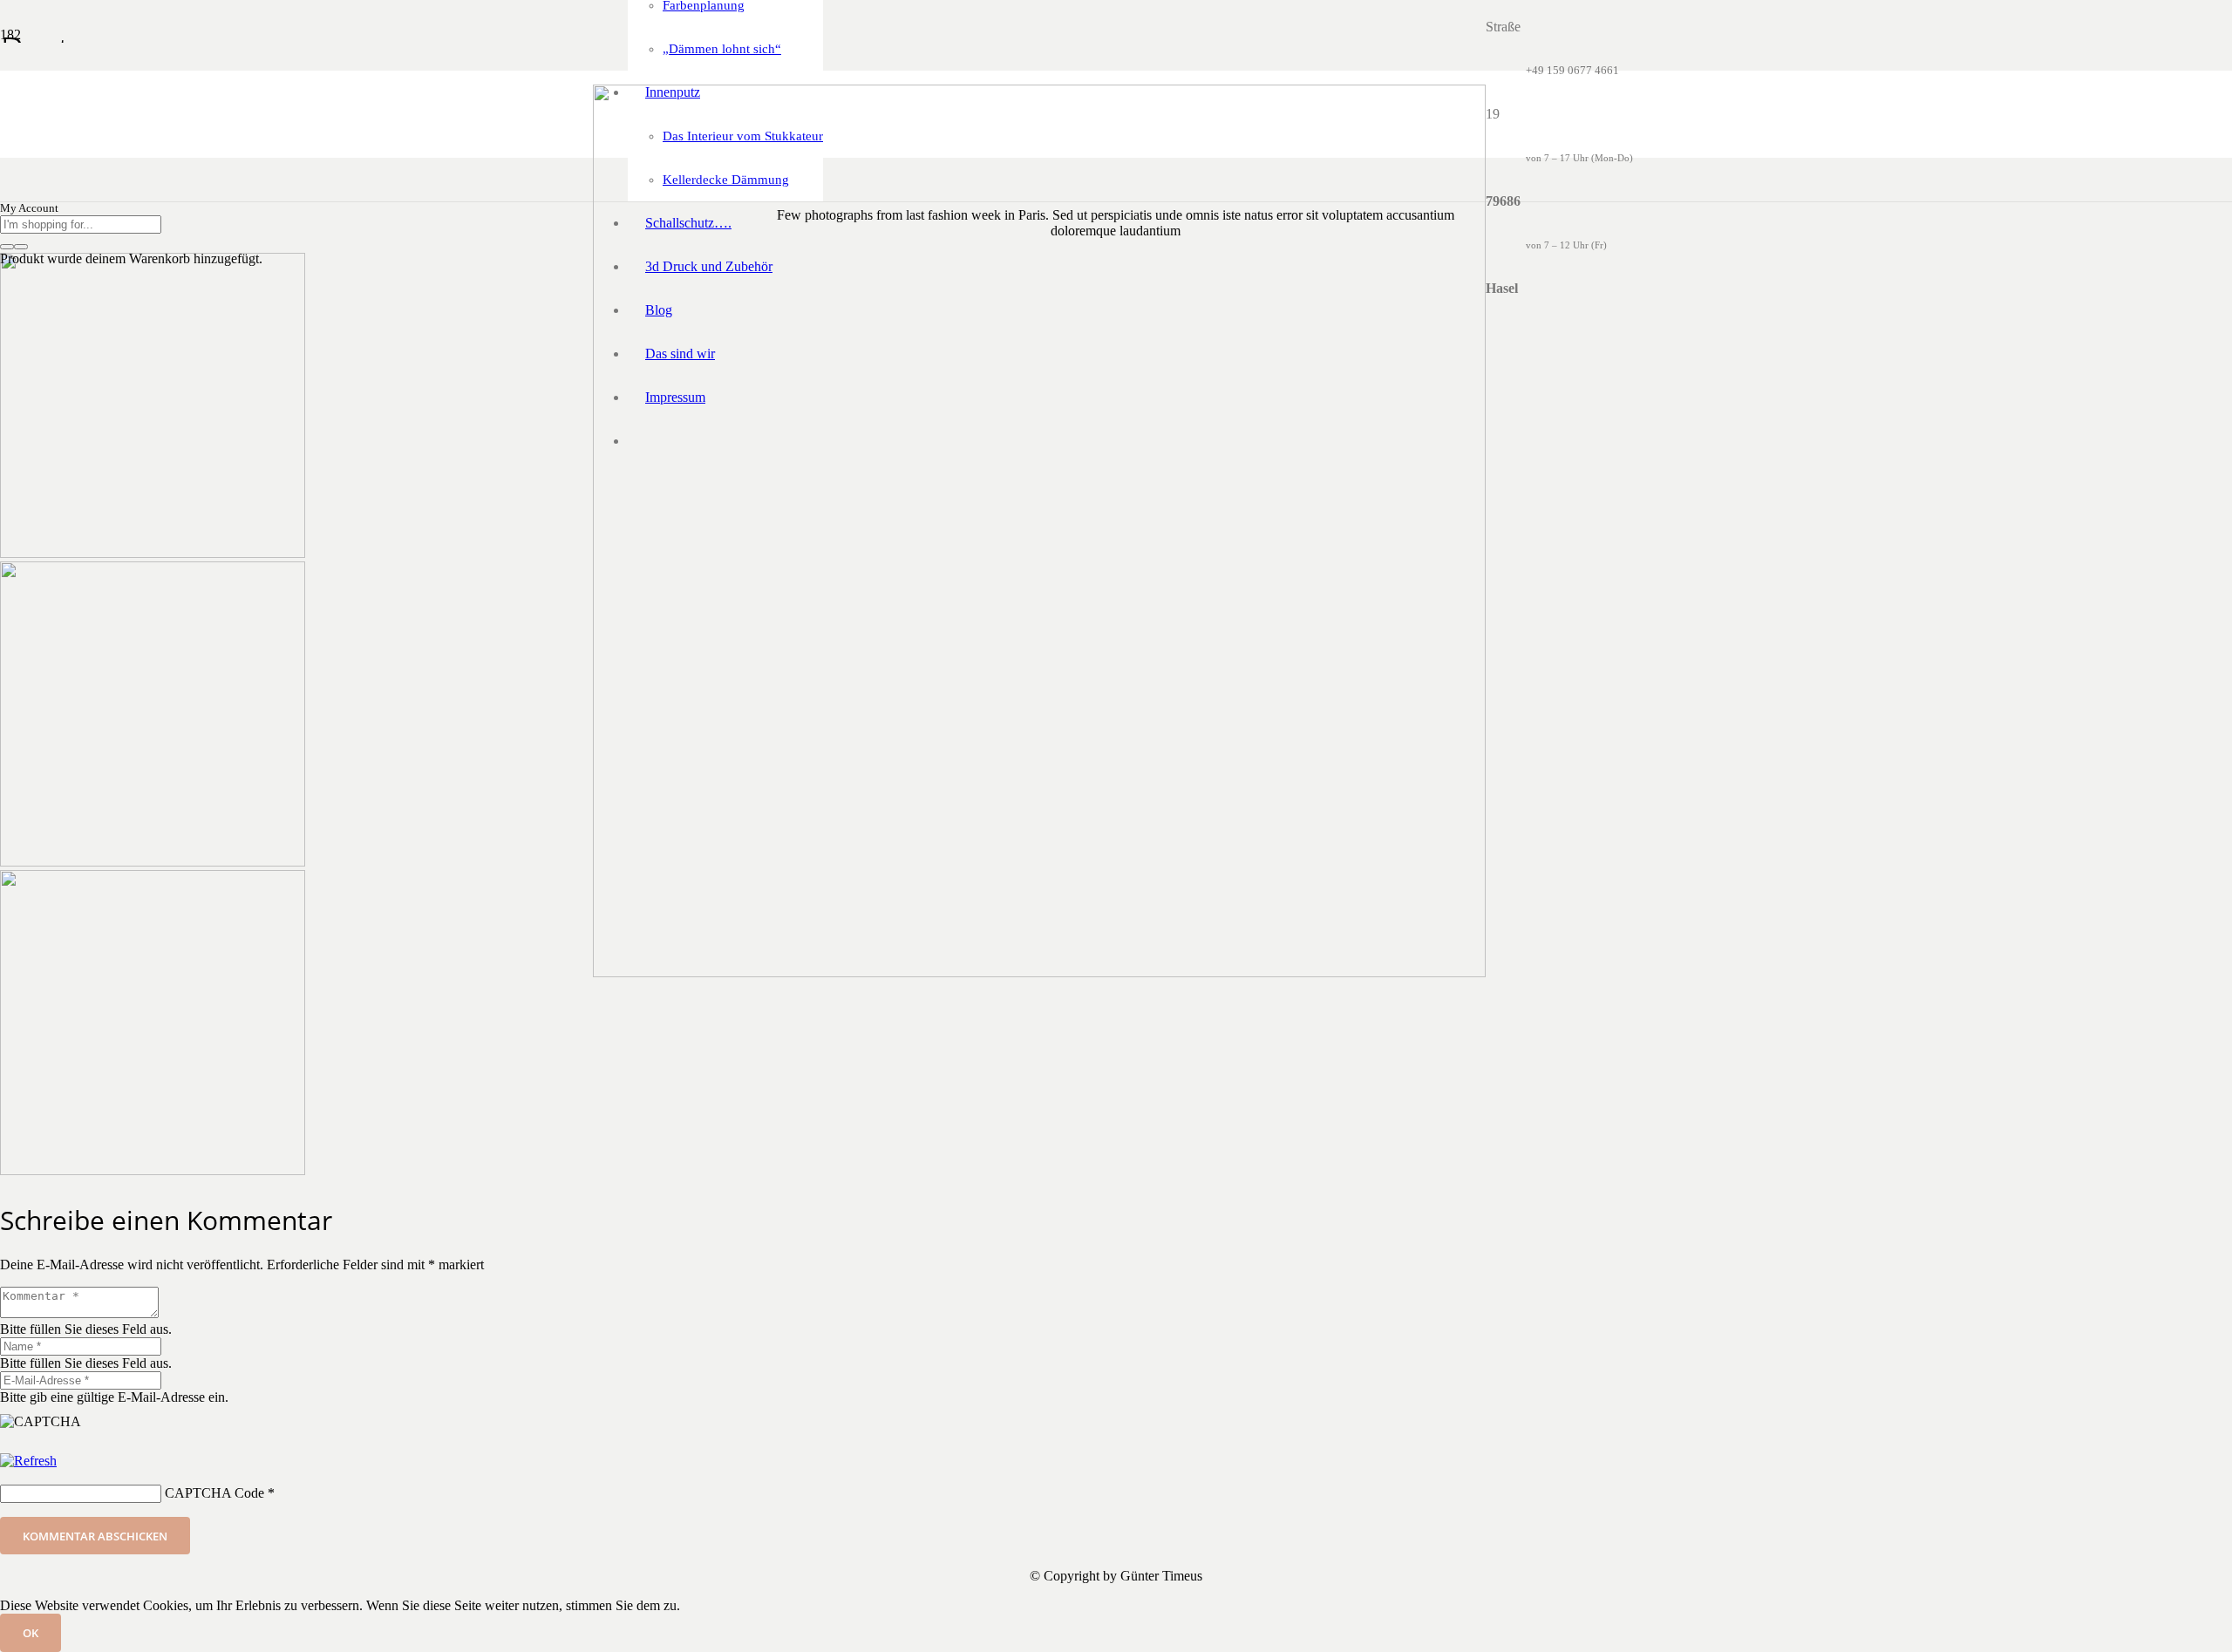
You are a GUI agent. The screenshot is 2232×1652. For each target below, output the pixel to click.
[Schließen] (21, 247)
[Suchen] (7, 247)
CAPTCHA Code (214, 1493)
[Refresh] (28, 1461)
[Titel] (1039, 972)
